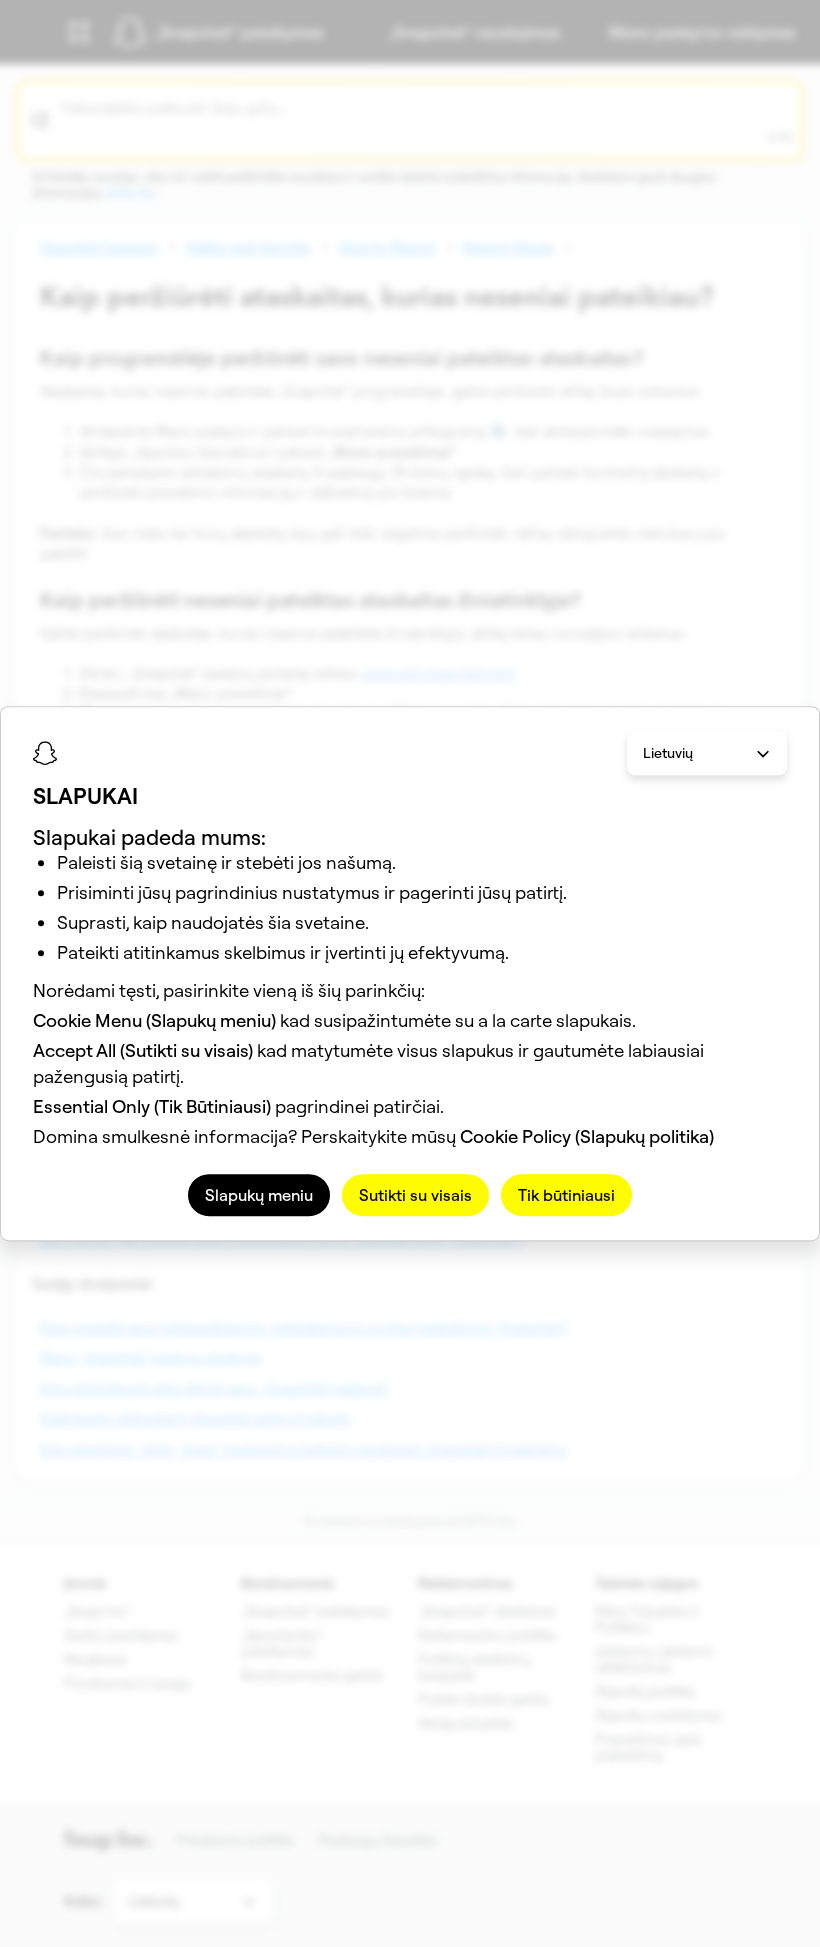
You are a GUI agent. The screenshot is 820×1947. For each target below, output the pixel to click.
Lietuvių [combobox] (668, 753)
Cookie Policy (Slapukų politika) (587, 1136)
